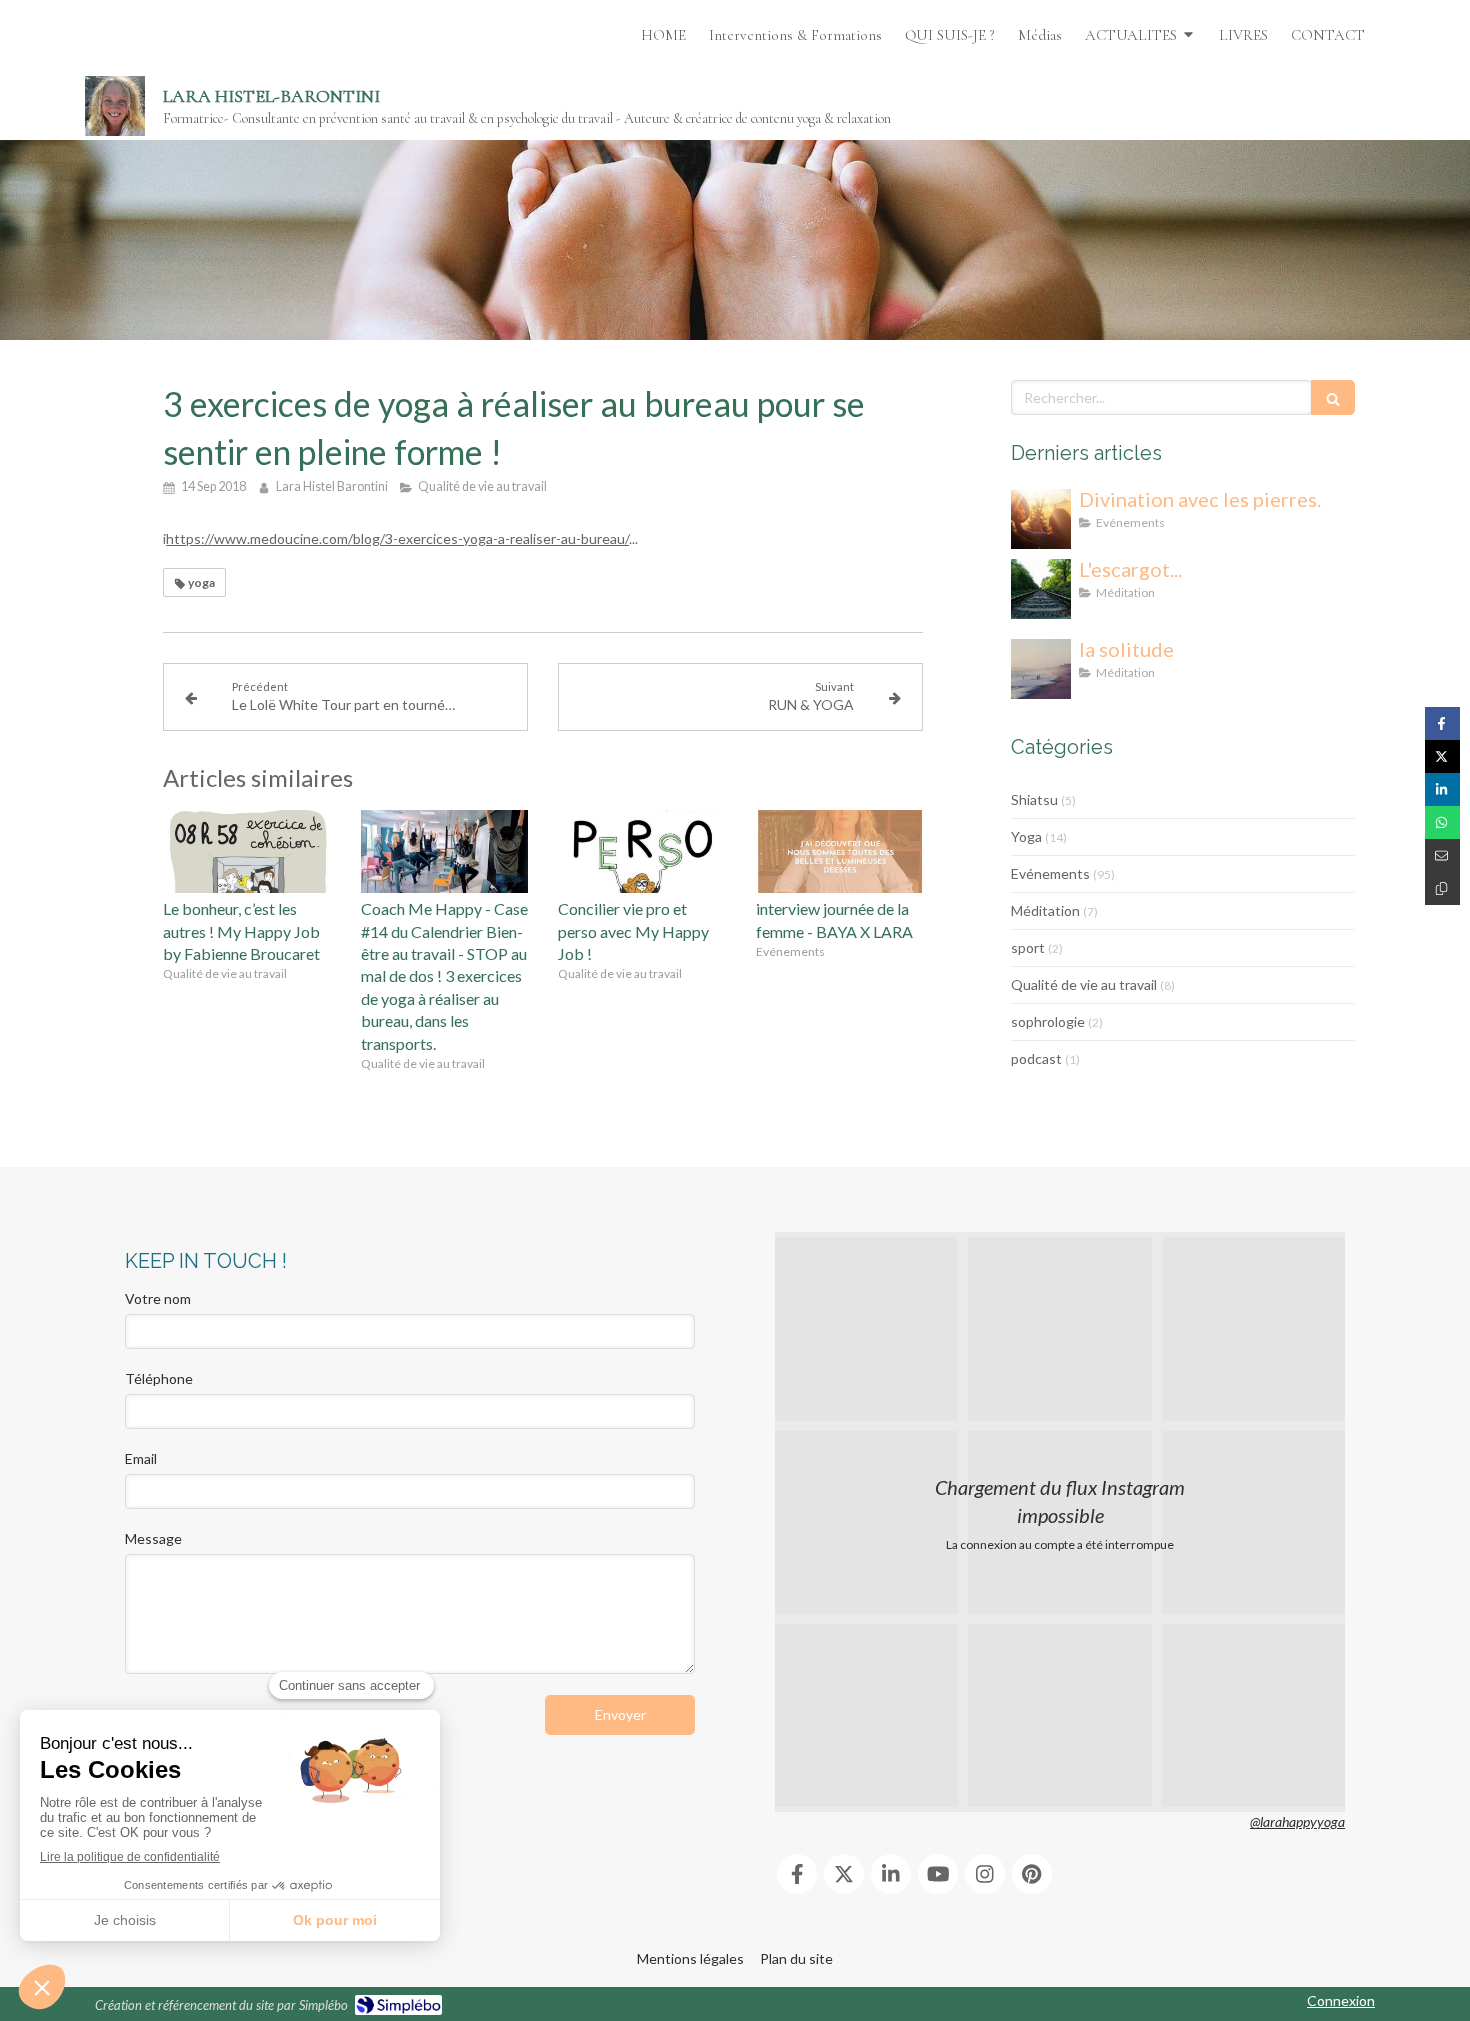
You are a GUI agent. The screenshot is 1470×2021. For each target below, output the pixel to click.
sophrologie (1048, 1021)
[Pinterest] (1032, 1874)
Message (153, 1538)
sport (1028, 947)
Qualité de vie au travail (1084, 984)
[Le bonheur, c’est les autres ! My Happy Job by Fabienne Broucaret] (247, 852)
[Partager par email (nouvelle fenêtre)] (1442, 855)
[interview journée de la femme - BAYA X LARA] (840, 852)
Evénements (1050, 873)
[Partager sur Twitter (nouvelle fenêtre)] (1442, 756)
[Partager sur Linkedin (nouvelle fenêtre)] (1442, 789)
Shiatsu (1034, 799)
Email (141, 1458)
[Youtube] (938, 1874)
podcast (1036, 1058)
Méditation (1045, 910)
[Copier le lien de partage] (1442, 888)
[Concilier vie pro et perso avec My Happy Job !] (642, 852)
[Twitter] (844, 1874)
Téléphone (159, 1378)
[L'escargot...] (1041, 589)
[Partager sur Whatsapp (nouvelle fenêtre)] (1442, 822)
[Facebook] (797, 1874)
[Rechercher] (1333, 397)
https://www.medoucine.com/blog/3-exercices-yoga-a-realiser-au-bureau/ (397, 538)
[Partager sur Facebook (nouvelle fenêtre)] (1442, 723)
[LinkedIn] (891, 1874)
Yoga (1026, 836)
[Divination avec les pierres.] (1041, 519)
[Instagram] (985, 1874)
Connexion (1341, 2000)
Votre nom (158, 1298)
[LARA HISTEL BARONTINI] (115, 106)
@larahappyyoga (1297, 1821)
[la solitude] (1041, 669)
